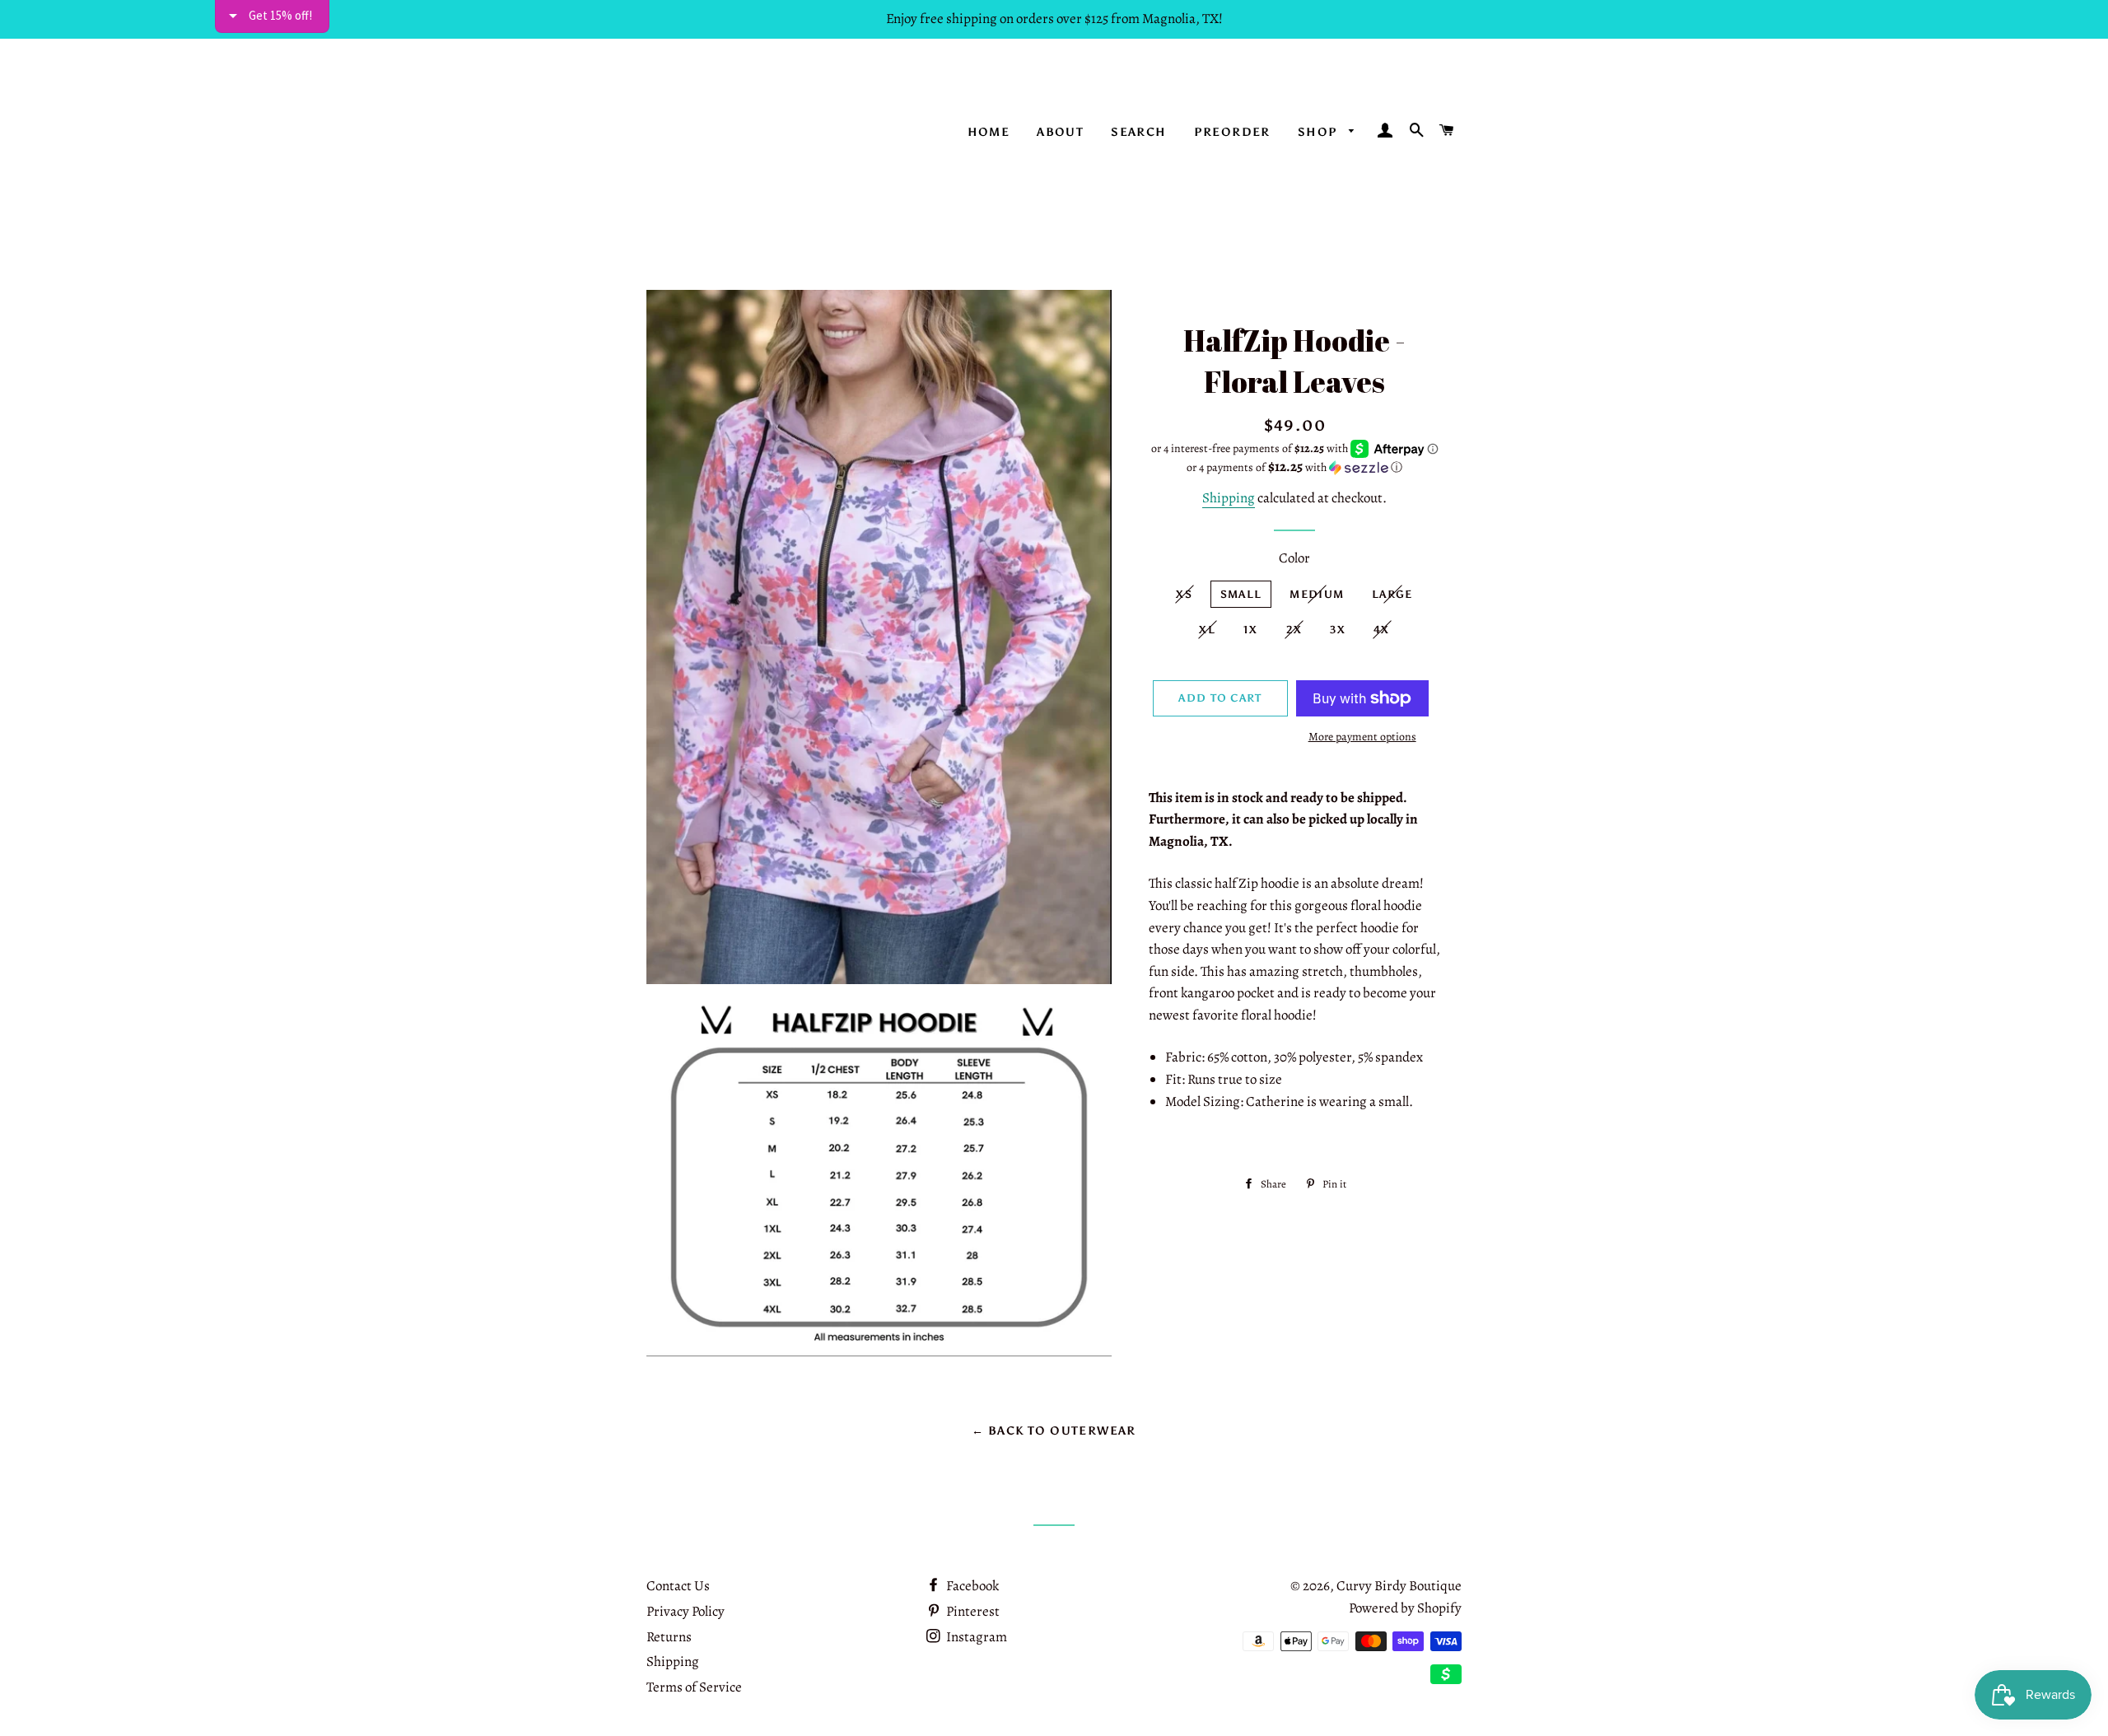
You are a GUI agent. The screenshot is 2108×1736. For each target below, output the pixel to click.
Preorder (1232, 132)
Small (1241, 594)
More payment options (1362, 737)
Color (1294, 558)
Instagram (975, 1637)
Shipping (1229, 498)
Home (989, 132)
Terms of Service (694, 1687)
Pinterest (972, 1611)
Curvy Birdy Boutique (1399, 1586)
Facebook (971, 1586)
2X (1294, 630)
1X (1251, 630)
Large (1392, 594)
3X (1338, 630)
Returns (669, 1637)
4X (1382, 630)
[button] (1295, 467)
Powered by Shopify (1405, 1608)
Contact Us (678, 1586)
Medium (1317, 594)
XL (1207, 630)
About (1060, 132)
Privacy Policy (686, 1611)
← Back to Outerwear (1054, 1431)
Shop (1320, 132)
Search (1138, 132)
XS (1184, 594)
